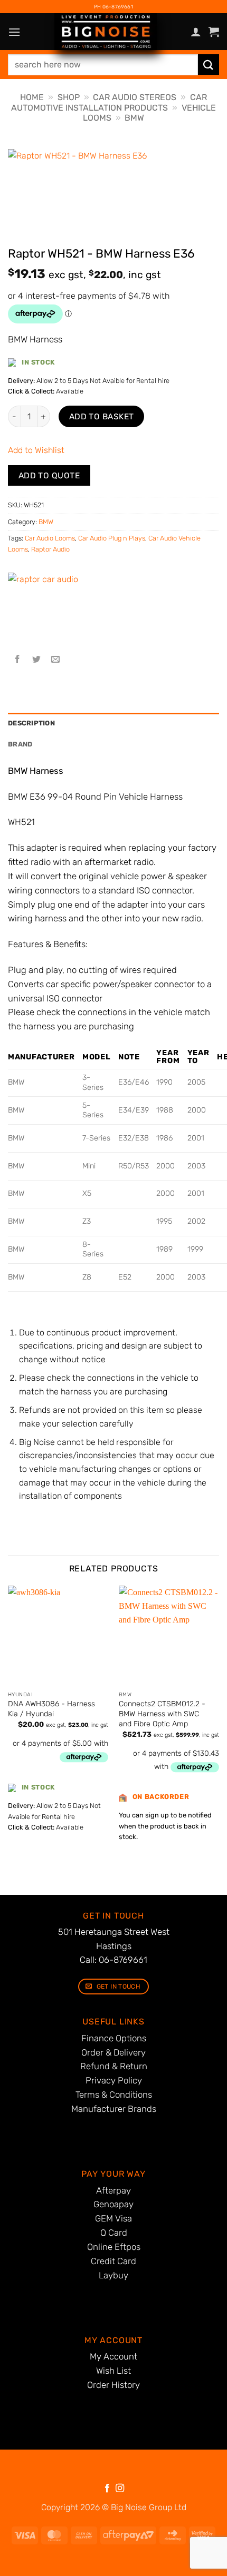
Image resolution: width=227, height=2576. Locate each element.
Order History (113, 2385)
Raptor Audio (50, 549)
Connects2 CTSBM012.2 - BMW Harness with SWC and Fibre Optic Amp (162, 1714)
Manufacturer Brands (114, 2109)
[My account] (196, 32)
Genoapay (113, 2204)
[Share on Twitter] (37, 660)
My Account (113, 2356)
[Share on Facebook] (18, 660)
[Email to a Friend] (56, 660)
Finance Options (114, 2038)
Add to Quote (49, 475)
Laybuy (113, 2275)
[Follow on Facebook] (107, 2489)
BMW (134, 118)
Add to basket (102, 416)
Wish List (113, 2371)
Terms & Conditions (114, 2095)
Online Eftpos (114, 2247)
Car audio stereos (135, 97)
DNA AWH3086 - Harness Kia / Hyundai (51, 1709)
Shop (69, 97)
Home (32, 97)
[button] (14, 32)
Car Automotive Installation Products (109, 102)
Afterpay (113, 2190)
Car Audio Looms (50, 538)
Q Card (114, 2233)
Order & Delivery (113, 2052)
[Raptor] (48, 612)
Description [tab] (31, 723)
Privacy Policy (114, 2080)
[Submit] (209, 65)
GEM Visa (113, 2218)
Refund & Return (114, 2066)
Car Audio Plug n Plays (112, 538)
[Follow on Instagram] (120, 2489)
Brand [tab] (20, 744)
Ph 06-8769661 (113, 7)
